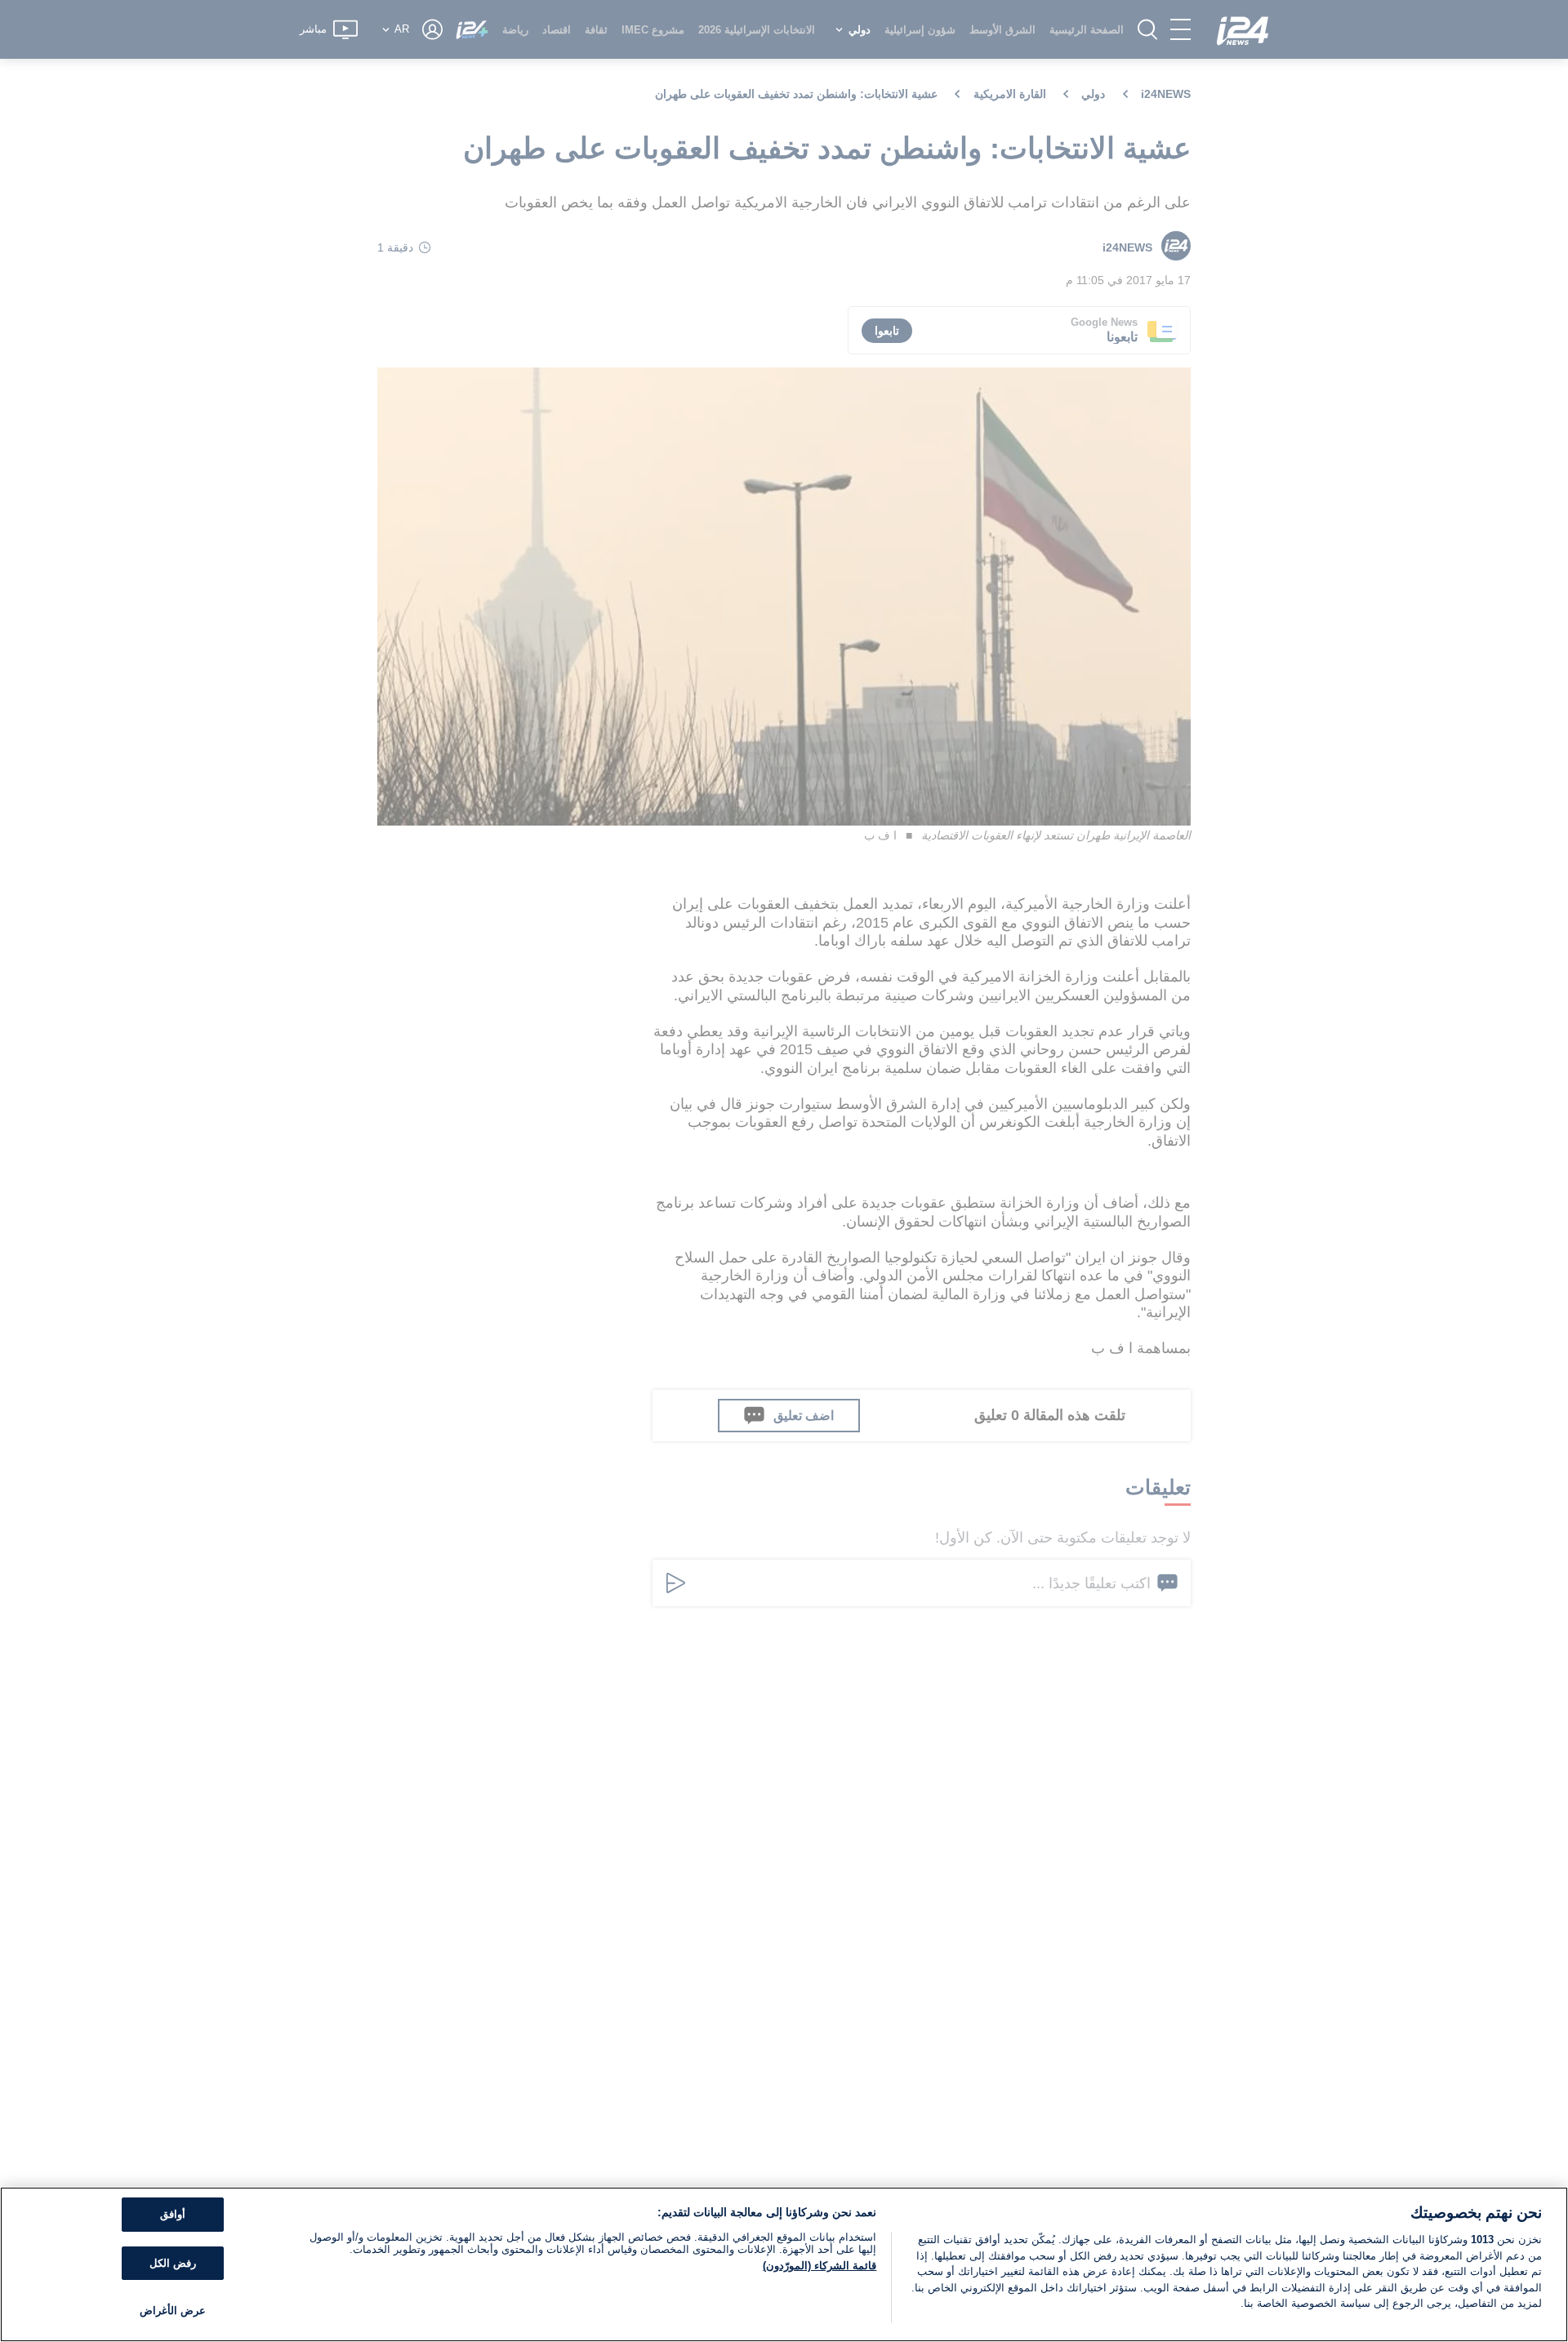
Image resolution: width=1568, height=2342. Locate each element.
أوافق (173, 2214)
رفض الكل (173, 2263)
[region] (784, 2264)
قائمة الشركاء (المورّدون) (820, 2266)
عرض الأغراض (173, 2311)
